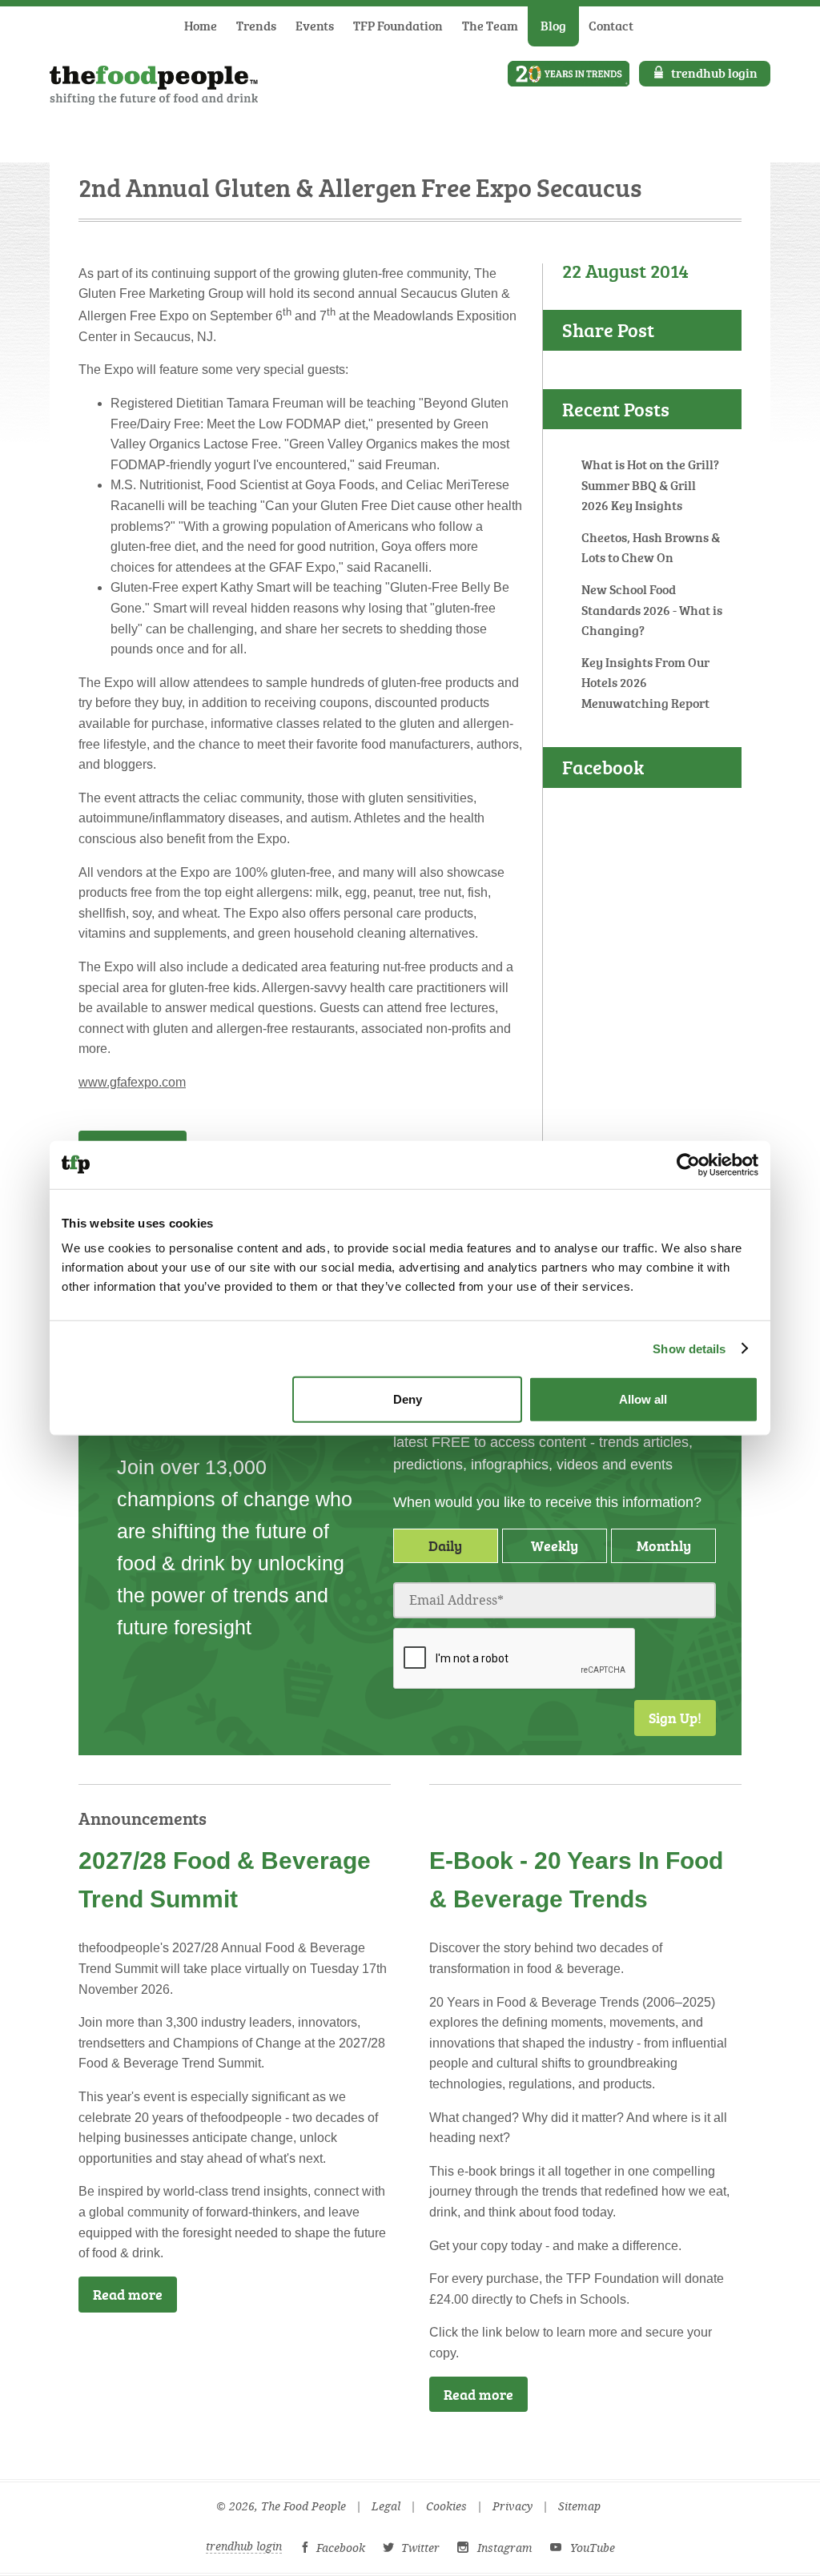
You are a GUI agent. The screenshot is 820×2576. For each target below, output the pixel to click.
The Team (490, 26)
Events (315, 26)
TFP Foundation (398, 26)
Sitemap (579, 2507)
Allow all (643, 1399)
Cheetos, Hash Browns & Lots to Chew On (651, 548)
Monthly (664, 1545)
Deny (408, 1399)
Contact (611, 26)
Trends (256, 26)
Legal (386, 2507)
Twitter (420, 2548)
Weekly (555, 1545)
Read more (128, 2294)
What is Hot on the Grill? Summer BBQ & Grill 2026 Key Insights (650, 485)
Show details (689, 1348)
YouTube (593, 2548)
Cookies (446, 2507)
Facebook (341, 2548)
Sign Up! (675, 1718)
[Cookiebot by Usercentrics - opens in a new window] (688, 1164)
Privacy (512, 2507)
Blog (553, 26)
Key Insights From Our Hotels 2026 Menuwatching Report (645, 683)
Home (201, 26)
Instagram (505, 2548)
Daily (445, 1545)
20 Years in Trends (569, 74)
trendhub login (714, 73)
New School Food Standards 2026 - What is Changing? (652, 610)
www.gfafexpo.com (132, 1082)
